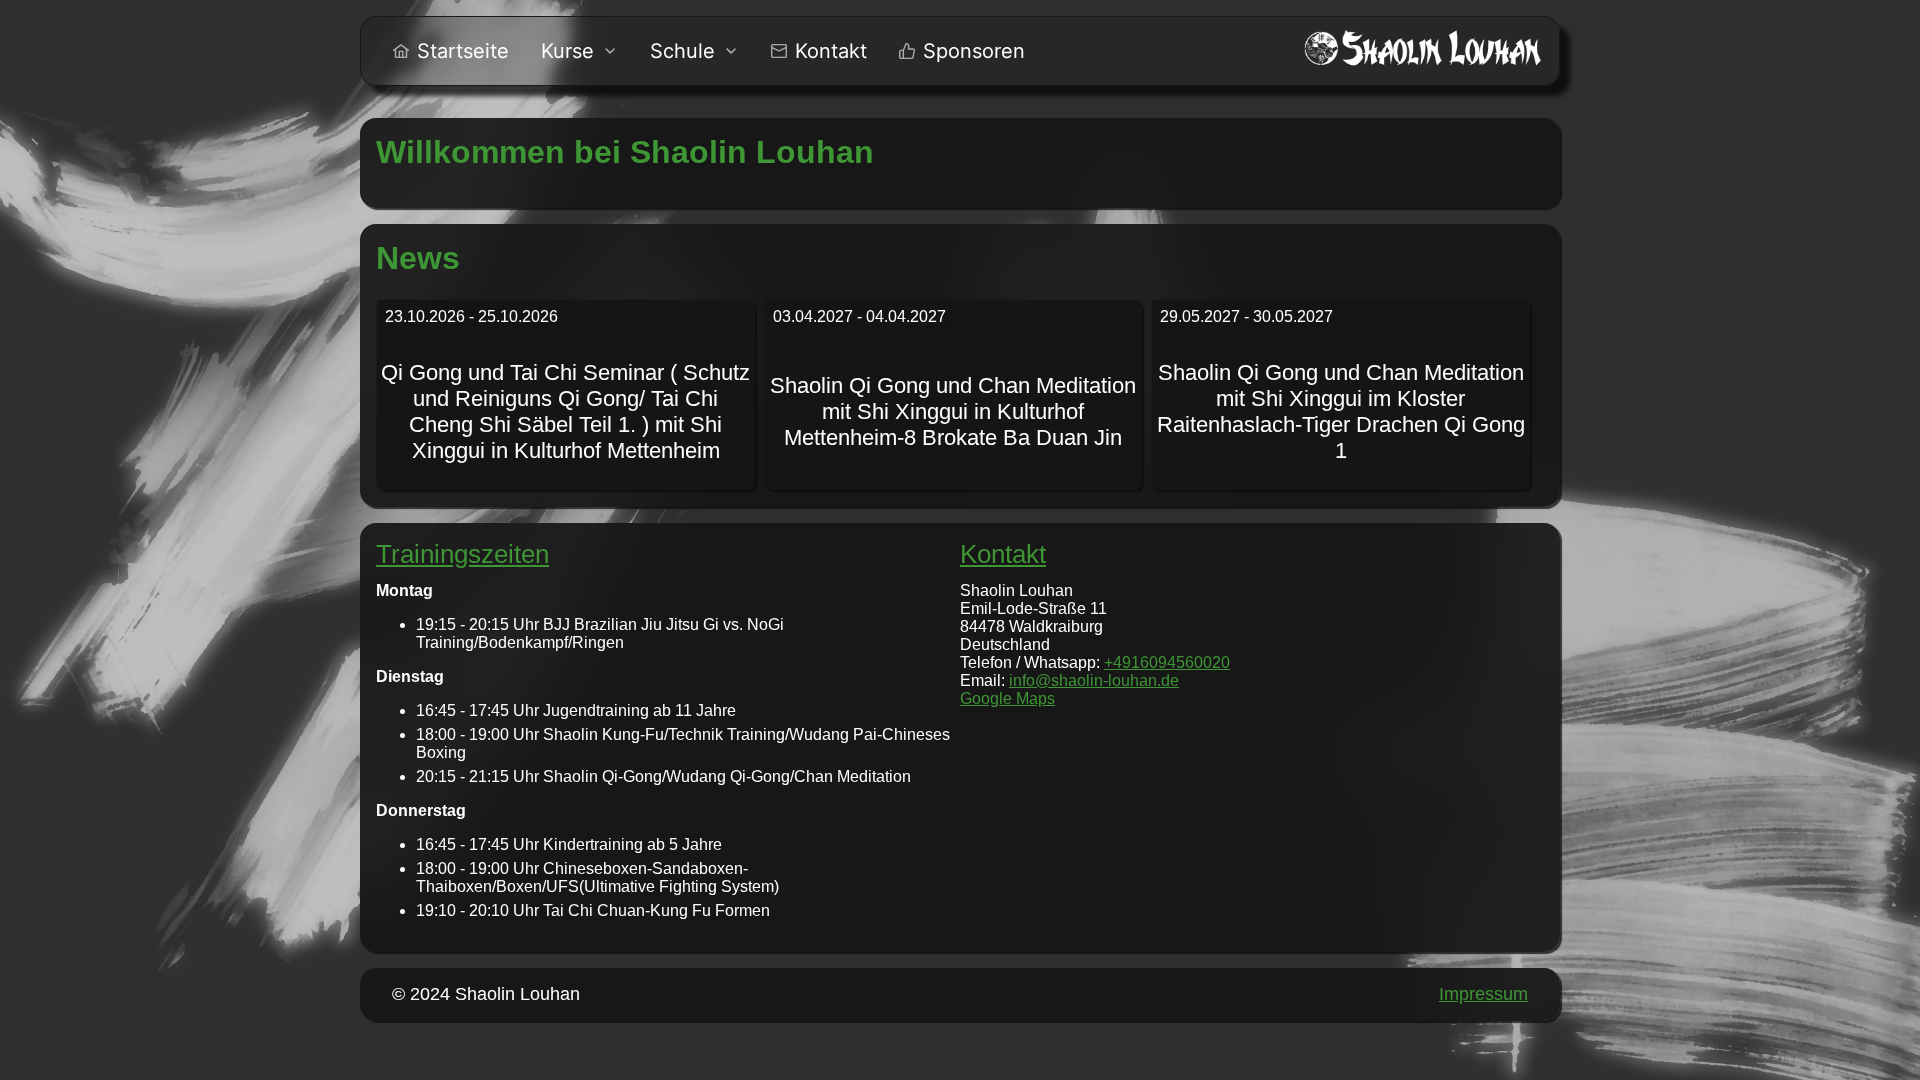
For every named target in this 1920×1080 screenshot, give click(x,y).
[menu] (709, 51)
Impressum (1483, 994)
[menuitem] (451, 51)
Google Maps (1007, 698)
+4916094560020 (1167, 662)
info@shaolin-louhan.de (1094, 680)
